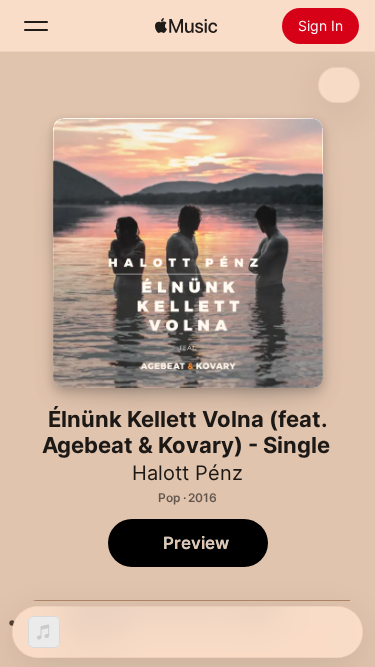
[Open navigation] (36, 26)
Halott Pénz (187, 473)
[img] (186, 26)
